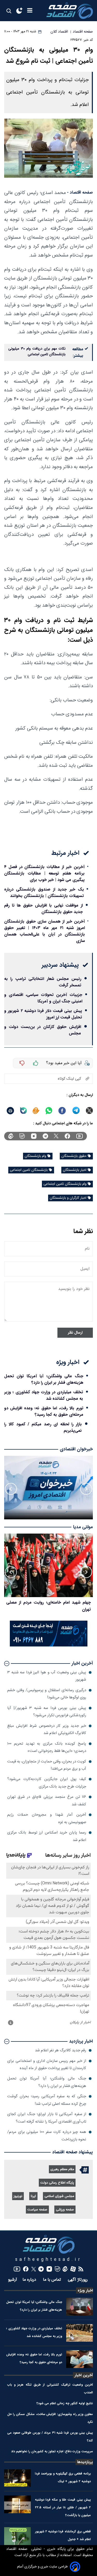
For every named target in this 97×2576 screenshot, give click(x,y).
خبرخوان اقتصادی (76, 1449)
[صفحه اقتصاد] (70, 11)
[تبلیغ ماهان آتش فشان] (49, 1646)
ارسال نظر (75, 1333)
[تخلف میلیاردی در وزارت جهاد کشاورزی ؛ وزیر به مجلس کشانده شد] (80, 2333)
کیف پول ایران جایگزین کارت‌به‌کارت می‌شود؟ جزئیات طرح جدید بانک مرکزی (47, 1783)
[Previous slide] (86, 1489)
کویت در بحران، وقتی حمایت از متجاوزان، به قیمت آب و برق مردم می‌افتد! (47, 1765)
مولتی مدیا (83, 1527)
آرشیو (13, 2280)
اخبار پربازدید (81, 2041)
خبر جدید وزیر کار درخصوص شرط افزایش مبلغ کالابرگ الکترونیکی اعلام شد (47, 1730)
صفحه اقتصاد (17, 2549)
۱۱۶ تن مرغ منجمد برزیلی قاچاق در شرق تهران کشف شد (47, 1801)
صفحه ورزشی (65, 2210)
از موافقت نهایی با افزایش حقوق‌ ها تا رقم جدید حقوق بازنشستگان (43, 909)
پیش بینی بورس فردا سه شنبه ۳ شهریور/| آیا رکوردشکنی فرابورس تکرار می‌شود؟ (47, 1712)
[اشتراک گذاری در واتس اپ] (49, 1111)
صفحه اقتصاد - (80, 193)
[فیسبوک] (67, 1136)
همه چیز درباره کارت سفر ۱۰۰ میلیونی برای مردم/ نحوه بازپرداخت (47, 2136)
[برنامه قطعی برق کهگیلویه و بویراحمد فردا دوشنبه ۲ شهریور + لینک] (17, 2478)
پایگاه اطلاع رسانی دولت (57, 2183)
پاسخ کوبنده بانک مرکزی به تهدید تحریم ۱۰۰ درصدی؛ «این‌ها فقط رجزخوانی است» (47, 1747)
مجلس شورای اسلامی (59, 2196)
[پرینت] (10, 1111)
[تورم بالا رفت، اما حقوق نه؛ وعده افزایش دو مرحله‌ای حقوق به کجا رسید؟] (80, 2359)
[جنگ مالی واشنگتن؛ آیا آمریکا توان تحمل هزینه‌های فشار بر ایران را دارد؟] (80, 2307)
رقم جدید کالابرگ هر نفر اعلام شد (61, 2050)
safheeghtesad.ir (49, 2260)
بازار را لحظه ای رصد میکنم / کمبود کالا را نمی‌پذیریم (43, 1427)
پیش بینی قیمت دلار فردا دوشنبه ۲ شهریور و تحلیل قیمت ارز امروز (43, 1014)
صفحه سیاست (37, 2210)
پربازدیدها (85, 2462)
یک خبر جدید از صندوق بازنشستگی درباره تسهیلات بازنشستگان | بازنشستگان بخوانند (44, 893)
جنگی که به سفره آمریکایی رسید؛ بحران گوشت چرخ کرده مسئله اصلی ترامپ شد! (47, 2100)
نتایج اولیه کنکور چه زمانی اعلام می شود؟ (65, 2403)
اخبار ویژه (85, 2291)
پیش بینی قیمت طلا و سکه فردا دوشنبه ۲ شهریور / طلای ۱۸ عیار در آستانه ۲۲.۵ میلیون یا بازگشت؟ (63, 2507)
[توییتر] (56, 1136)
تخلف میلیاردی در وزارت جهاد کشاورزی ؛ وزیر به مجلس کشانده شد (44, 1395)
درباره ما (30, 2280)
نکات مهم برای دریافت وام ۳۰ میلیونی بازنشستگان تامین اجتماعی (37, 352)
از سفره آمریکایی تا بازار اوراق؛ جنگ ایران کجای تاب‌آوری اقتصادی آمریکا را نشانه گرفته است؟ (47, 2118)
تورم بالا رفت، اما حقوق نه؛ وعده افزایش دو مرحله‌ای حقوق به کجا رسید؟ (44, 1411)
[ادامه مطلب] (7, 1664)
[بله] (24, 1111)
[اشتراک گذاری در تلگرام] (76, 1111)
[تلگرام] (45, 1136)
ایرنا (33, 2196)
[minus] (22, 1063)
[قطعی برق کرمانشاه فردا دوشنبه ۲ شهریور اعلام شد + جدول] (17, 2536)
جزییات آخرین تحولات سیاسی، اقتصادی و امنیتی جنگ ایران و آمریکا (43, 998)
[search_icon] (9, 11)
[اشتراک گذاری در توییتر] (89, 1111)
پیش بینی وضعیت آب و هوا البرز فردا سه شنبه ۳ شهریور (47, 1676)
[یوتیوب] (80, 1136)
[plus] (36, 1063)
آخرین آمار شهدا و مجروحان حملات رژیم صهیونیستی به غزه (47, 1818)
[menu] (30, 11)
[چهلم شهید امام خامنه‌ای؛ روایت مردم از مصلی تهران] (48, 1565)
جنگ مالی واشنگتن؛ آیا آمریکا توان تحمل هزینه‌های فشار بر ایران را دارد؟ (44, 1379)
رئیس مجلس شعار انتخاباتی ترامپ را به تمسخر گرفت (43, 982)
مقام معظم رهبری (62, 2169)
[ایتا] (36, 1111)
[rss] (81, 2269)
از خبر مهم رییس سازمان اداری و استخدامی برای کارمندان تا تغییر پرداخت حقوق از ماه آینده (47, 2065)
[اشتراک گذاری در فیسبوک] (62, 1111)
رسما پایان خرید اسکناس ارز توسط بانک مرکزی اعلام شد (47, 1836)
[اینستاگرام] (34, 1136)
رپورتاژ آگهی (78, 2280)
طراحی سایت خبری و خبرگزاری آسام (42, 2567)
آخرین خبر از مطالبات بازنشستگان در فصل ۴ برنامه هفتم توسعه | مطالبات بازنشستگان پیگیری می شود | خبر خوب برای (44, 873)
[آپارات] (73, 2269)
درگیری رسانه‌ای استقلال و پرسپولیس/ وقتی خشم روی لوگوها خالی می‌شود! (47, 1694)
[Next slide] (11, 1489)
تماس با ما (53, 2280)
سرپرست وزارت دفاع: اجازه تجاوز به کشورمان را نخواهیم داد (52, 2451)
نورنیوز (18, 2196)
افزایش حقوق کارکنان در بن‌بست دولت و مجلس (43, 1030)
